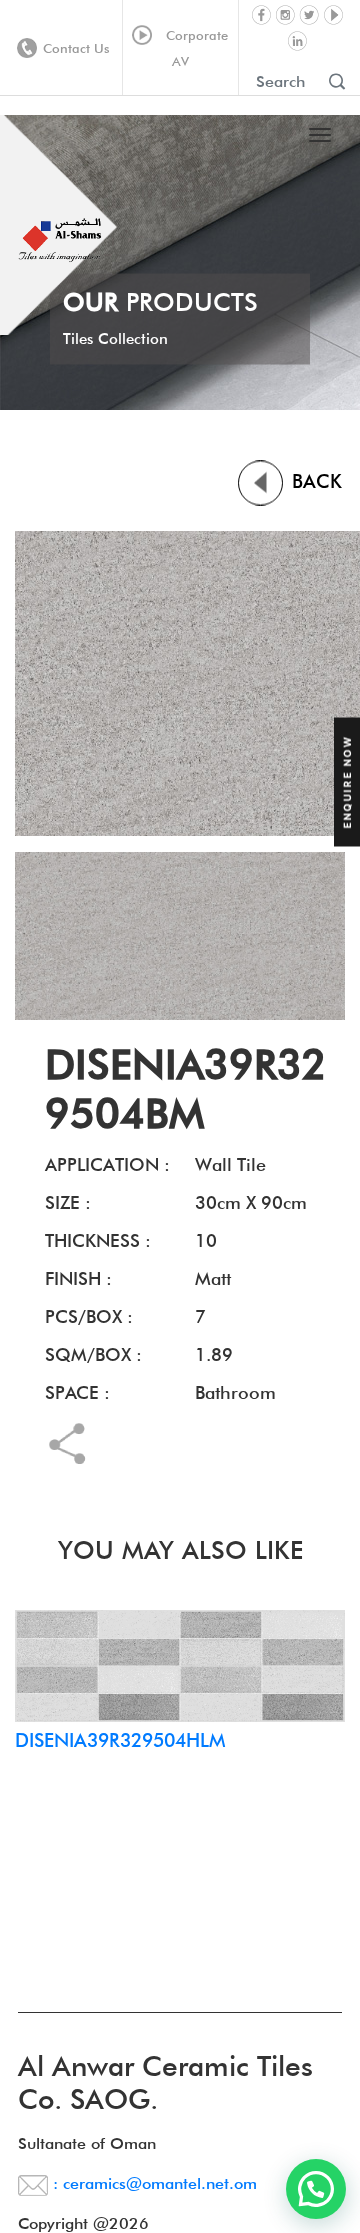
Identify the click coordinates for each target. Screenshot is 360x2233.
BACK (314, 481)
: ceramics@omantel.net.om (152, 2183)
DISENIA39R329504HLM (120, 1740)
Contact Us (76, 48)
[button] (316, 2189)
